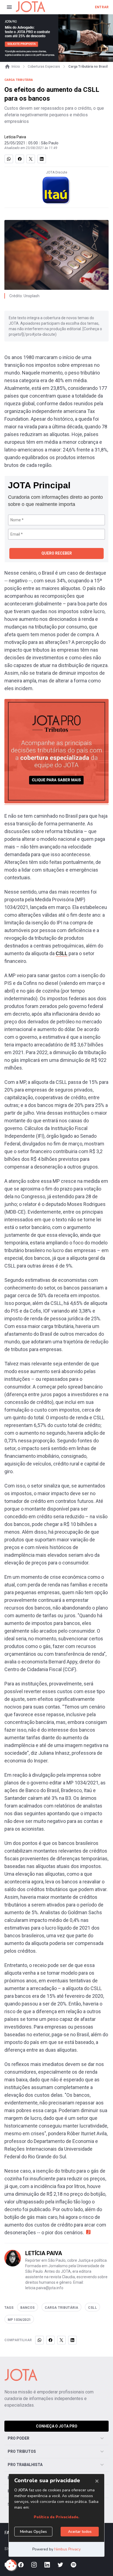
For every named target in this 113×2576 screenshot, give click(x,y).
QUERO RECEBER (57, 553)
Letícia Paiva (15, 137)
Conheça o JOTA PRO (57, 2426)
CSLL (62, 953)
